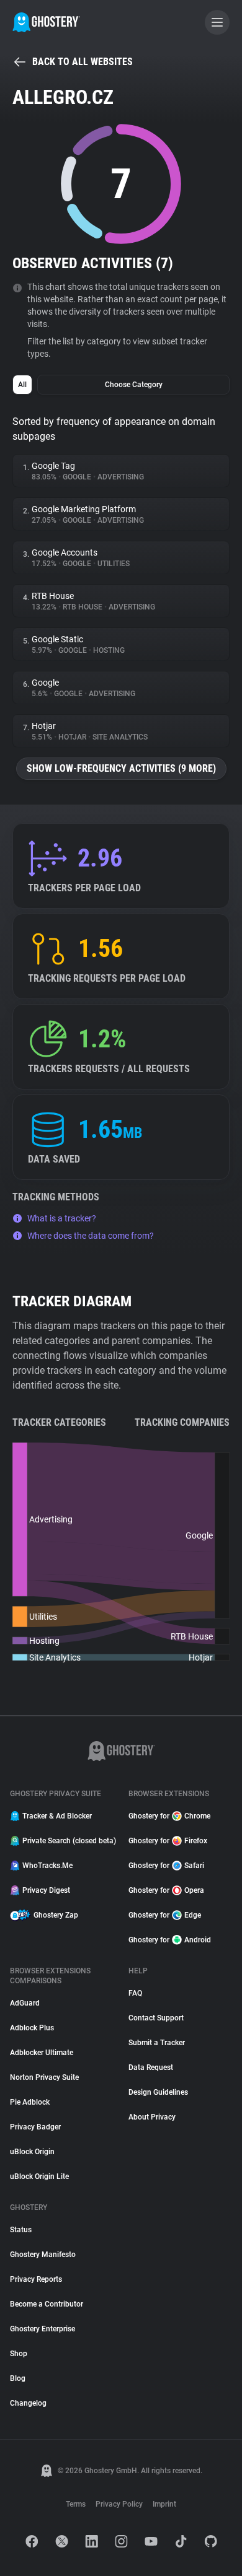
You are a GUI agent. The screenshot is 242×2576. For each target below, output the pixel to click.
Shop (19, 2354)
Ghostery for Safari (166, 1866)
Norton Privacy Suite (44, 2077)
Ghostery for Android (170, 1940)
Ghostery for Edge (165, 1915)
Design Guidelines (158, 2092)
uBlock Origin (32, 2152)
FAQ (135, 1993)
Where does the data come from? (91, 1236)
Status (21, 2230)
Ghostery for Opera (166, 1890)
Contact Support (156, 2018)
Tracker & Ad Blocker (57, 1816)
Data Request (151, 2067)
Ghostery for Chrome (169, 1816)
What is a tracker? (62, 1218)
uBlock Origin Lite (39, 2177)
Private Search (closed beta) (68, 1841)
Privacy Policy (119, 2504)
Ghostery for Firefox (168, 1841)
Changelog (28, 2403)
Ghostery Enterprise (43, 2329)
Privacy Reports (36, 2279)
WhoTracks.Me (47, 1866)
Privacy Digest (46, 1890)
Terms (76, 2504)
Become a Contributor (47, 2304)
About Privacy (152, 2117)
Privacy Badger (35, 2127)
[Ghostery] (46, 22)
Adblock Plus (32, 2028)
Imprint (164, 2504)
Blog (18, 2378)
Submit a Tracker (157, 2043)
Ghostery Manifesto (43, 2255)
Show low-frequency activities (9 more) (121, 768)
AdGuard (25, 2003)
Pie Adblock (30, 2102)
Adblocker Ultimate (42, 2053)
